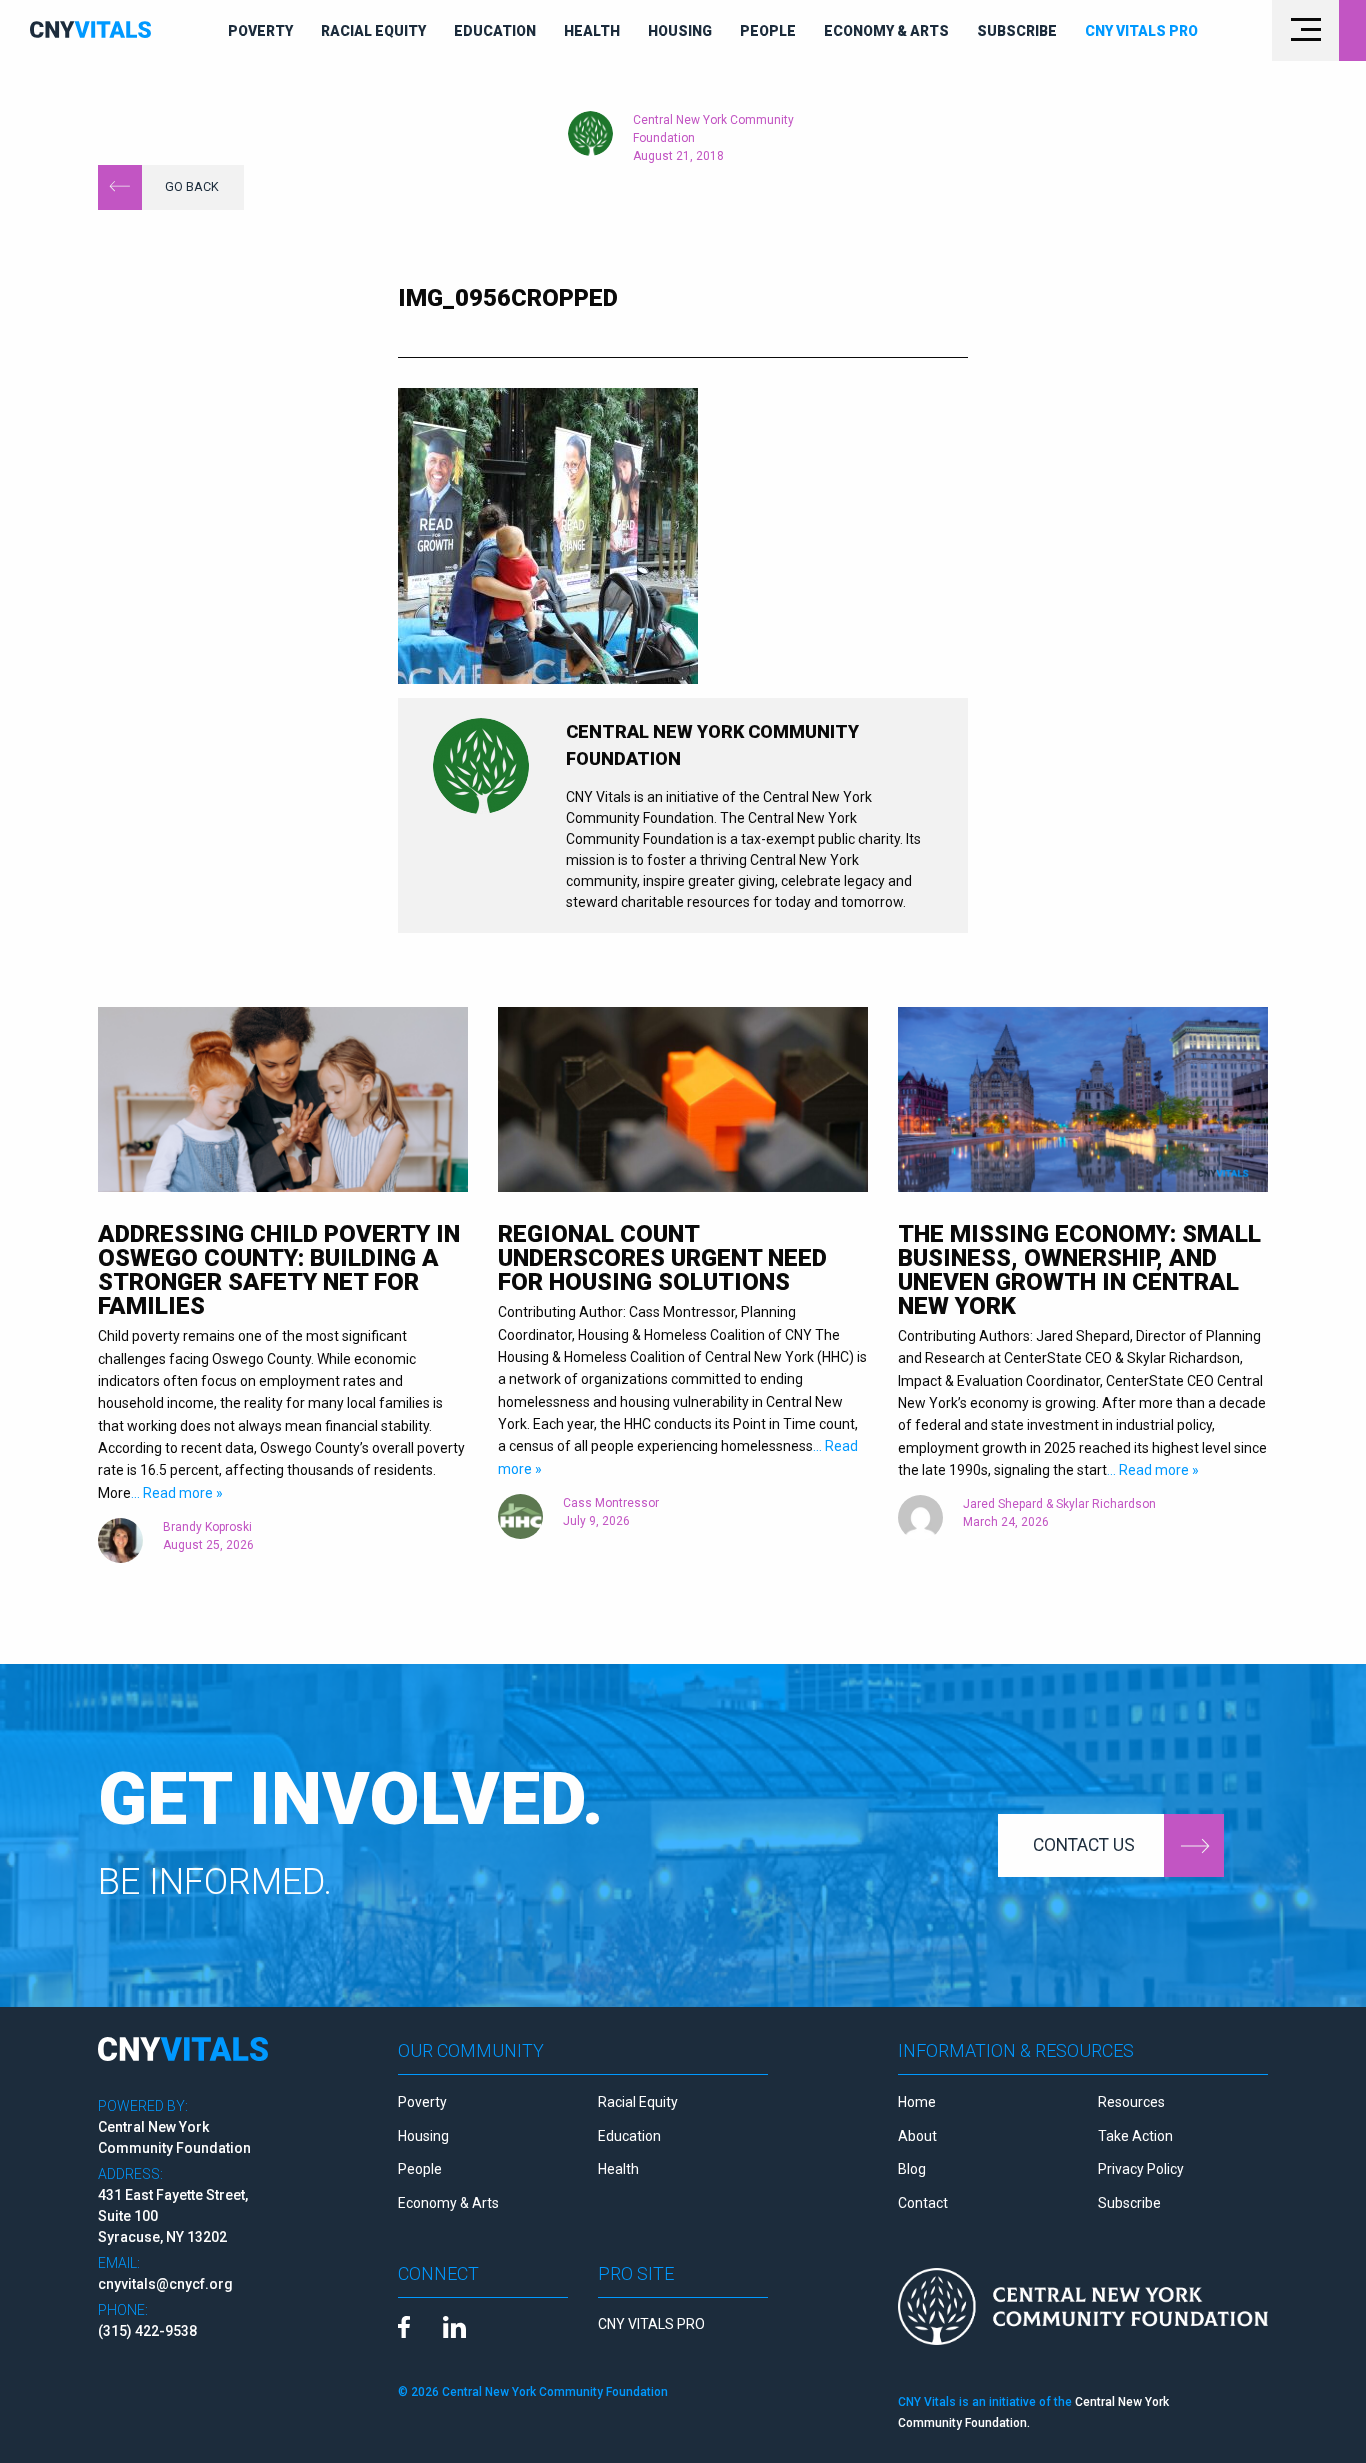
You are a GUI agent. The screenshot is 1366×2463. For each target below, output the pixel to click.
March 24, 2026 (1006, 1522)
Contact (923, 2203)
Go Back (192, 186)
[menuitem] (260, 31)
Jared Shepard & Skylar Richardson (1059, 1504)
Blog (912, 2169)
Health (592, 31)
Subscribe (1017, 31)
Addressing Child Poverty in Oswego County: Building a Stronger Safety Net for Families (279, 1270)
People (768, 31)
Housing (680, 31)
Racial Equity (373, 31)
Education (495, 31)
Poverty (260, 31)
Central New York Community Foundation (713, 129)
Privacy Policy (1141, 2169)
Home (917, 2102)
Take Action (1135, 2136)
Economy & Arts (886, 31)
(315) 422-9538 (147, 2331)
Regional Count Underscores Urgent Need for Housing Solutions (662, 1258)
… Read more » (177, 1493)
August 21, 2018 (678, 156)
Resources (1131, 2102)
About (917, 2136)
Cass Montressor (611, 1503)
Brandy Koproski (207, 1527)
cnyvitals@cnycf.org (165, 2284)
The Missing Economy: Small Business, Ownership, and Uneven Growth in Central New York (1079, 1270)
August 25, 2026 (208, 1545)
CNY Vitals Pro (1141, 31)
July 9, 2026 (596, 1521)
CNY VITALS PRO (651, 2324)
